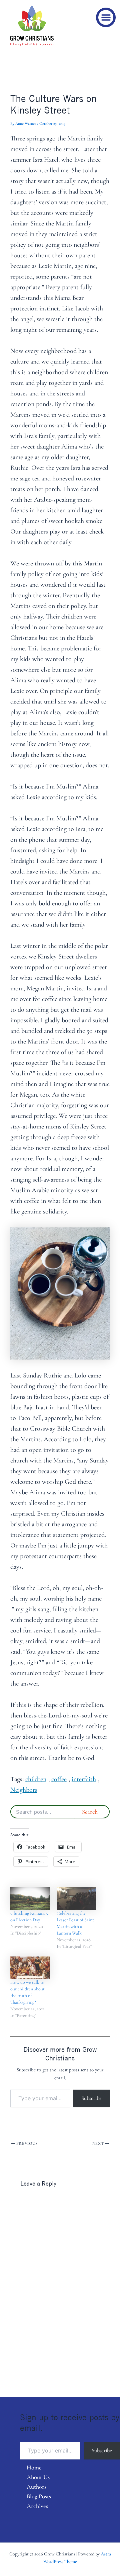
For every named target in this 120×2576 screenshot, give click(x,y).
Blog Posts (39, 2496)
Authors (36, 2487)
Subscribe (91, 2098)
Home (34, 2467)
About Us (38, 2477)
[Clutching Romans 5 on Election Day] (30, 1898)
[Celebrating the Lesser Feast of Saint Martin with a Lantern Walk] (76, 1898)
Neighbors (24, 1790)
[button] (106, 17)
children (36, 1779)
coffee (59, 1779)
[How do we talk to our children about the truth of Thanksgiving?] (30, 1968)
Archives (37, 2506)
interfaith (84, 1779)
